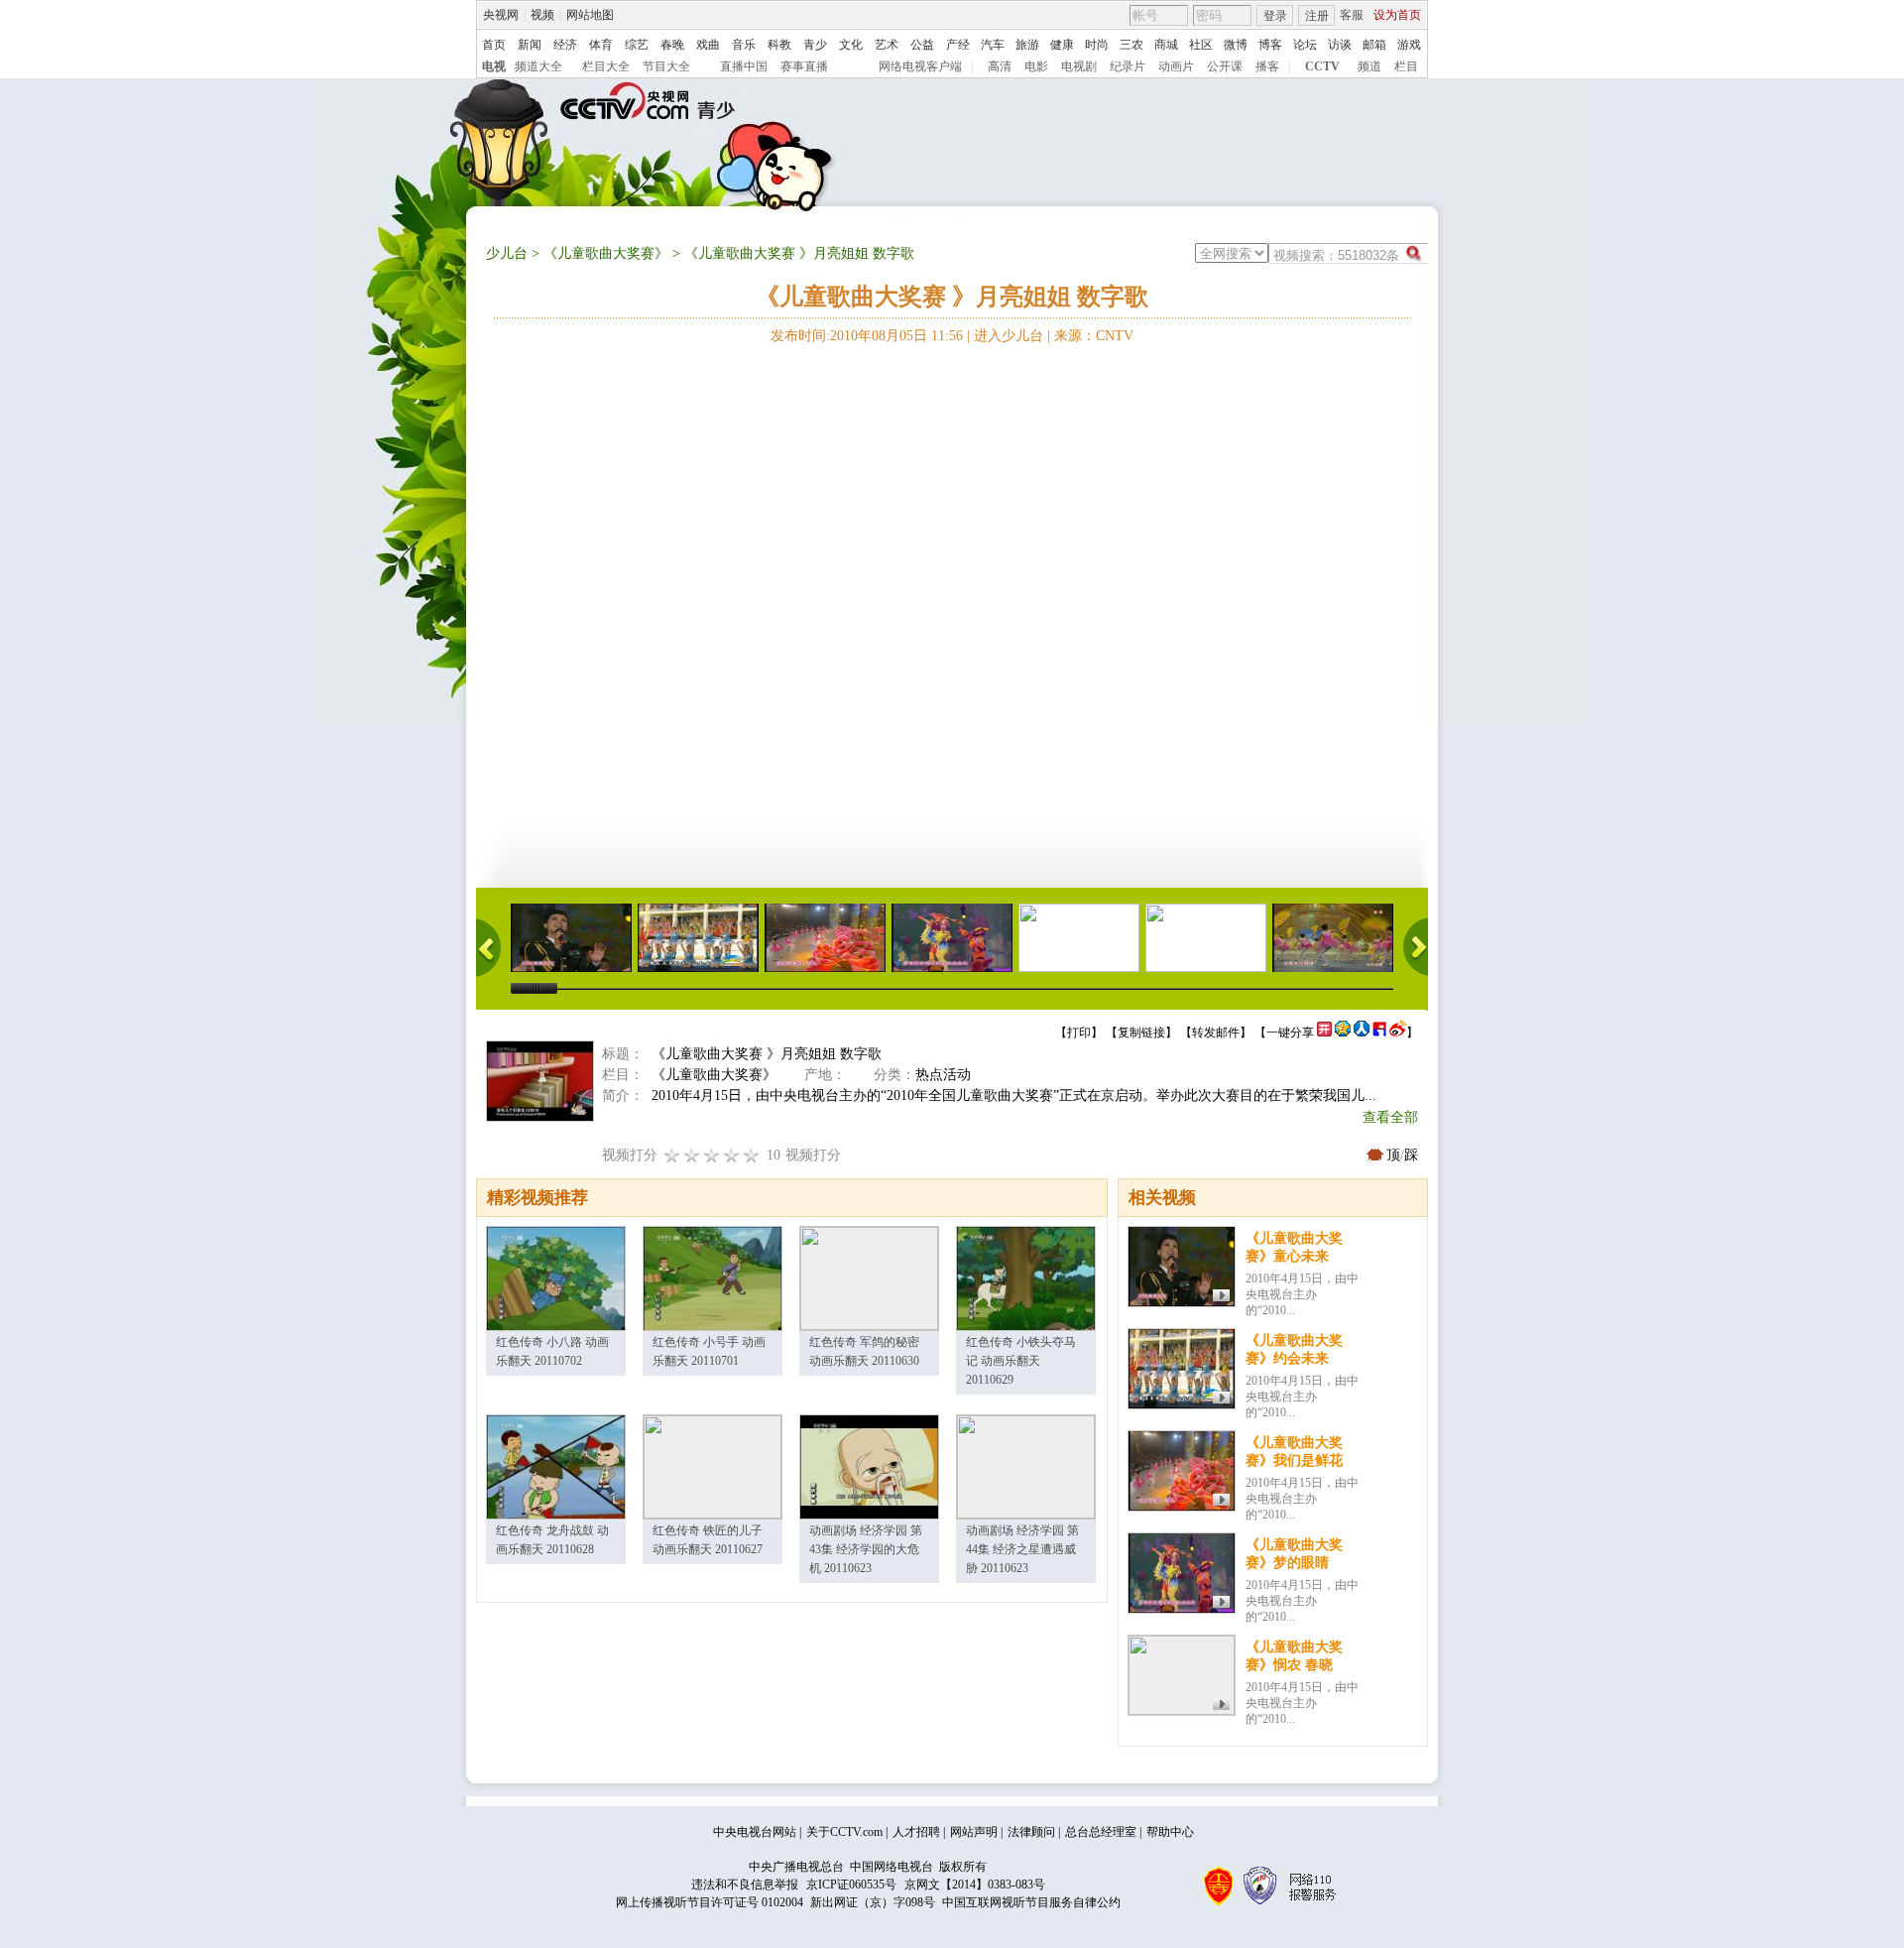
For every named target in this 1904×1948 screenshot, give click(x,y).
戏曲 (708, 45)
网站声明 (974, 1832)
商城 (1166, 45)
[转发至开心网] (1324, 1033)
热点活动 (943, 1075)
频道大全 (538, 66)
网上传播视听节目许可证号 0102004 (710, 1902)
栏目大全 (606, 66)
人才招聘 (916, 1832)
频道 (1369, 66)
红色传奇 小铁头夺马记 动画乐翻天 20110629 (1021, 1361)
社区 (1201, 45)
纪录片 (1128, 66)
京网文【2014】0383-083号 (975, 1885)
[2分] (672, 1155)
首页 (494, 45)
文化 (851, 45)
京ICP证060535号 (851, 1885)
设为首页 (1397, 15)
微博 (1236, 45)
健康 (1062, 45)
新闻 (530, 45)
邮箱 (1374, 45)
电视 (494, 66)
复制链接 (1141, 1033)
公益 (922, 45)
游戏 (1409, 45)
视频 (542, 15)
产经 (958, 45)
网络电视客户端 (920, 66)
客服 (1352, 15)
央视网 (501, 15)
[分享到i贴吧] (1379, 1033)
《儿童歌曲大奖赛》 (606, 253)
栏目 (1406, 66)
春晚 (672, 45)
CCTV (1322, 66)
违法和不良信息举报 (745, 1885)
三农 (1131, 45)
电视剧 (1079, 66)
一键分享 (1290, 1033)
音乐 (744, 45)
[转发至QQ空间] (1343, 1033)
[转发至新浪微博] (1398, 1033)
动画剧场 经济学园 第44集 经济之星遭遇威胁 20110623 (1022, 1549)
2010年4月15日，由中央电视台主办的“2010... (1302, 1294)
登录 (1275, 16)
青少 (815, 45)
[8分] (732, 1155)
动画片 (1176, 66)
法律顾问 (1031, 1832)
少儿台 (507, 253)
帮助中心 (1170, 1832)
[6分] (712, 1155)
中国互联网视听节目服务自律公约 (1031, 1902)
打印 (1079, 1033)
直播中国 (744, 66)
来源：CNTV (1094, 336)
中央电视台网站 (755, 1832)
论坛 (1305, 45)
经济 (565, 45)
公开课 (1225, 66)
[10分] (752, 1155)
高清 (1000, 66)
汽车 (993, 45)
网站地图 (590, 15)
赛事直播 (804, 66)
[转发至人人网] (1362, 1033)
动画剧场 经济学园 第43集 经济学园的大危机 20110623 (866, 1549)
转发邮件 (1216, 1033)
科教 (779, 45)
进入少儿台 (1009, 336)
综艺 (637, 45)
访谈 (1340, 45)
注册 (1317, 16)
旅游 (1027, 45)
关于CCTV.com (844, 1832)
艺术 (887, 45)
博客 (1270, 45)
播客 (1267, 66)
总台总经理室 (1101, 1832)
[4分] (692, 1155)
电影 (1036, 66)
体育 (601, 45)
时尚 (1097, 45)
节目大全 (666, 66)
